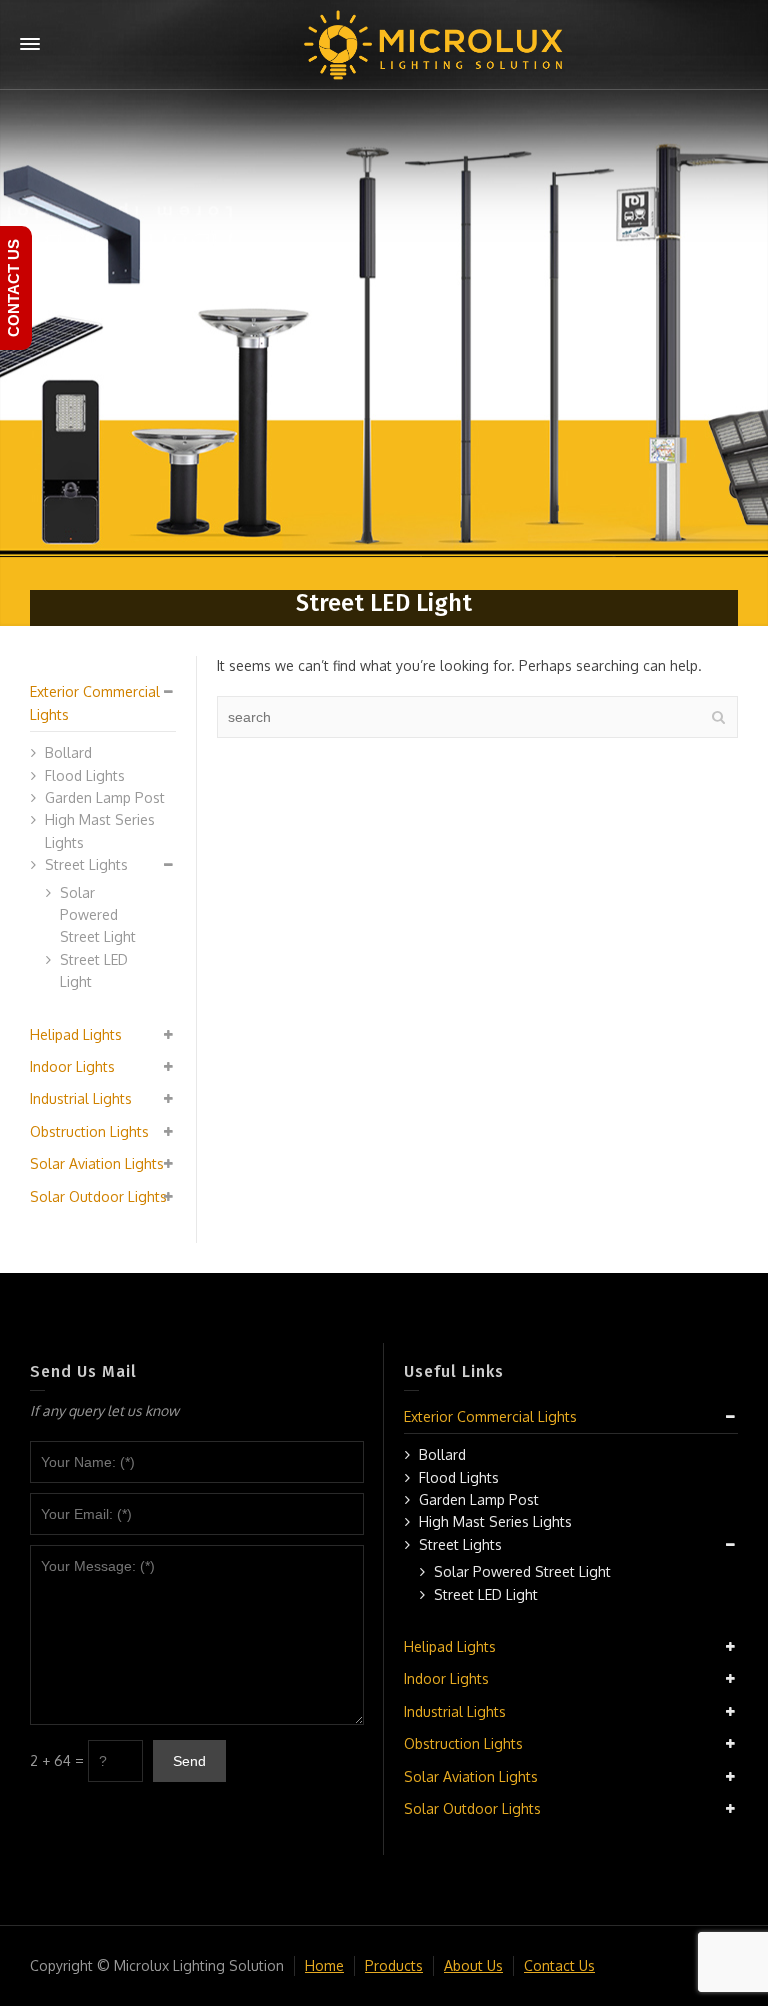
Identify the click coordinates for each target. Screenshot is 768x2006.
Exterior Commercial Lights (490, 1416)
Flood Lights (85, 775)
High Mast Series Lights (495, 1521)
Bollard (68, 752)
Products (394, 1965)
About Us (473, 1965)
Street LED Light (486, 1594)
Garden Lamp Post (105, 797)
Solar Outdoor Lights (98, 1196)
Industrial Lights (81, 1098)
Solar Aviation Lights (97, 1163)
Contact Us (559, 1965)
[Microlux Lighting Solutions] (434, 43)
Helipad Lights (76, 1034)
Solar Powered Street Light (98, 915)
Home (324, 1965)
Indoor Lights (72, 1066)
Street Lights (86, 864)
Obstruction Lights (89, 1131)
